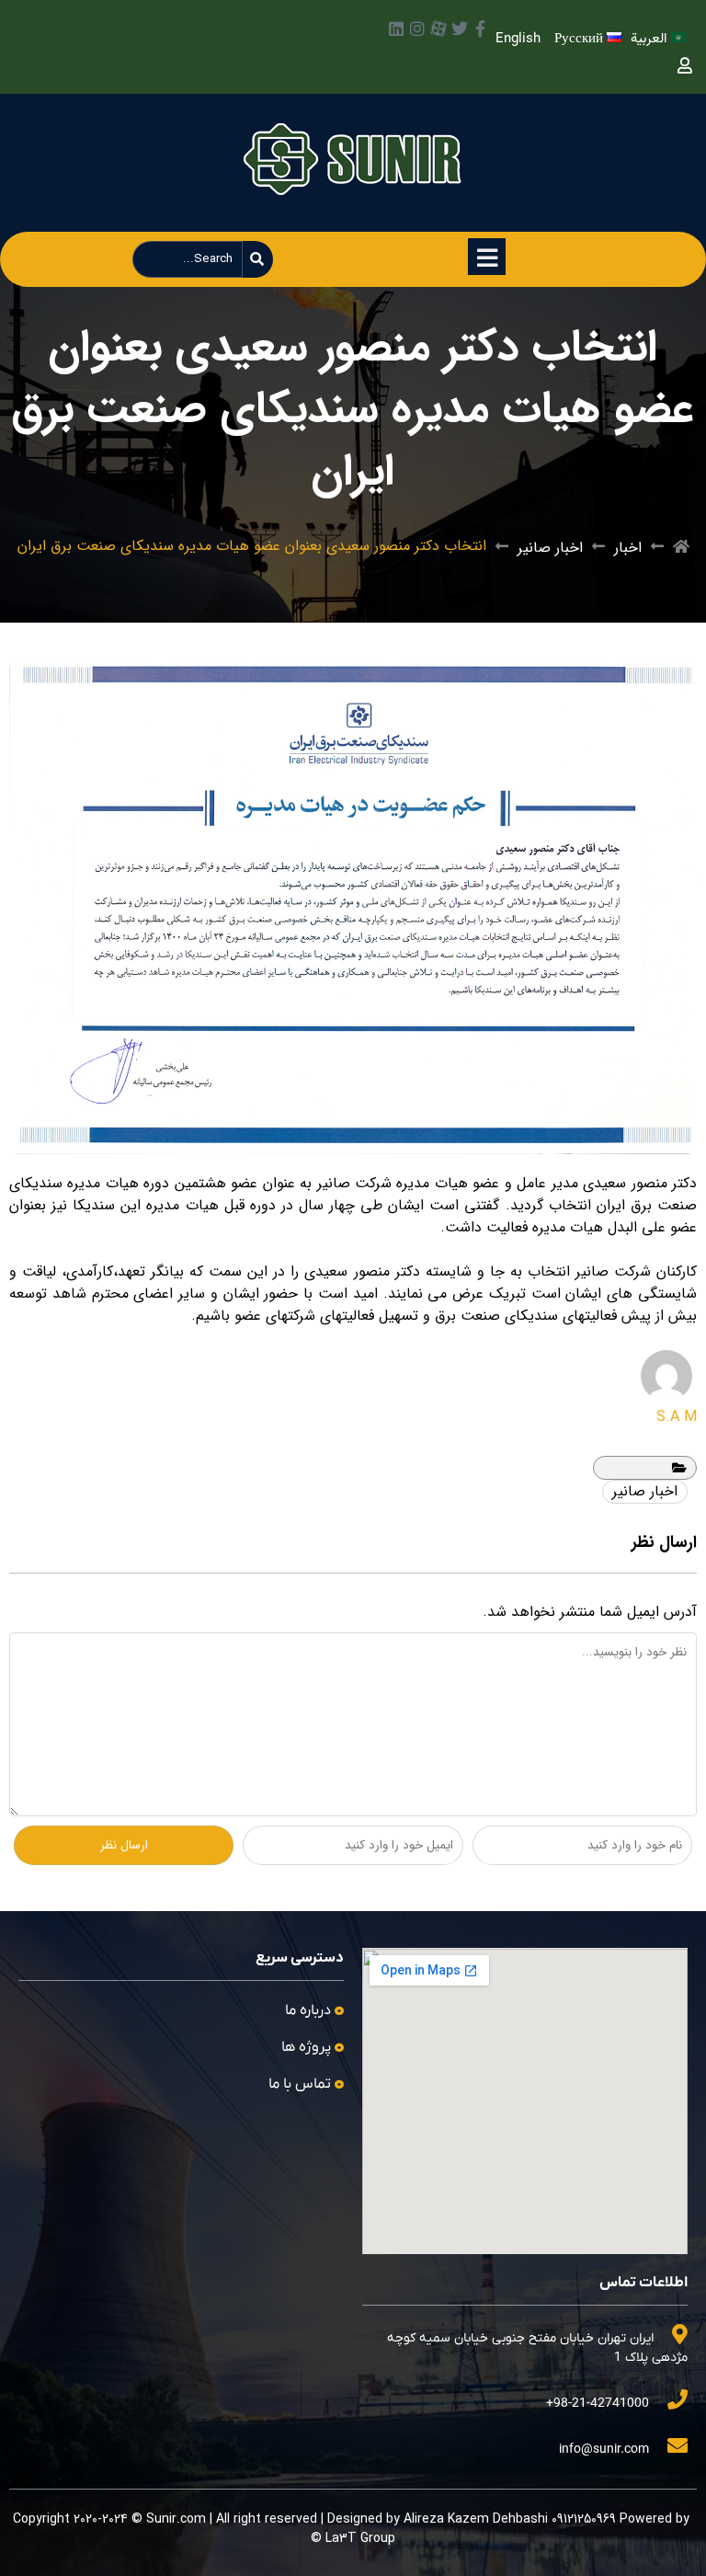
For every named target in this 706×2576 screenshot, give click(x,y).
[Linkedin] (396, 29)
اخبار (628, 548)
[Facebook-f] (481, 29)
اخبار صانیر (550, 548)
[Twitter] (460, 29)
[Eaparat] (438, 29)
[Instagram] (417, 29)
